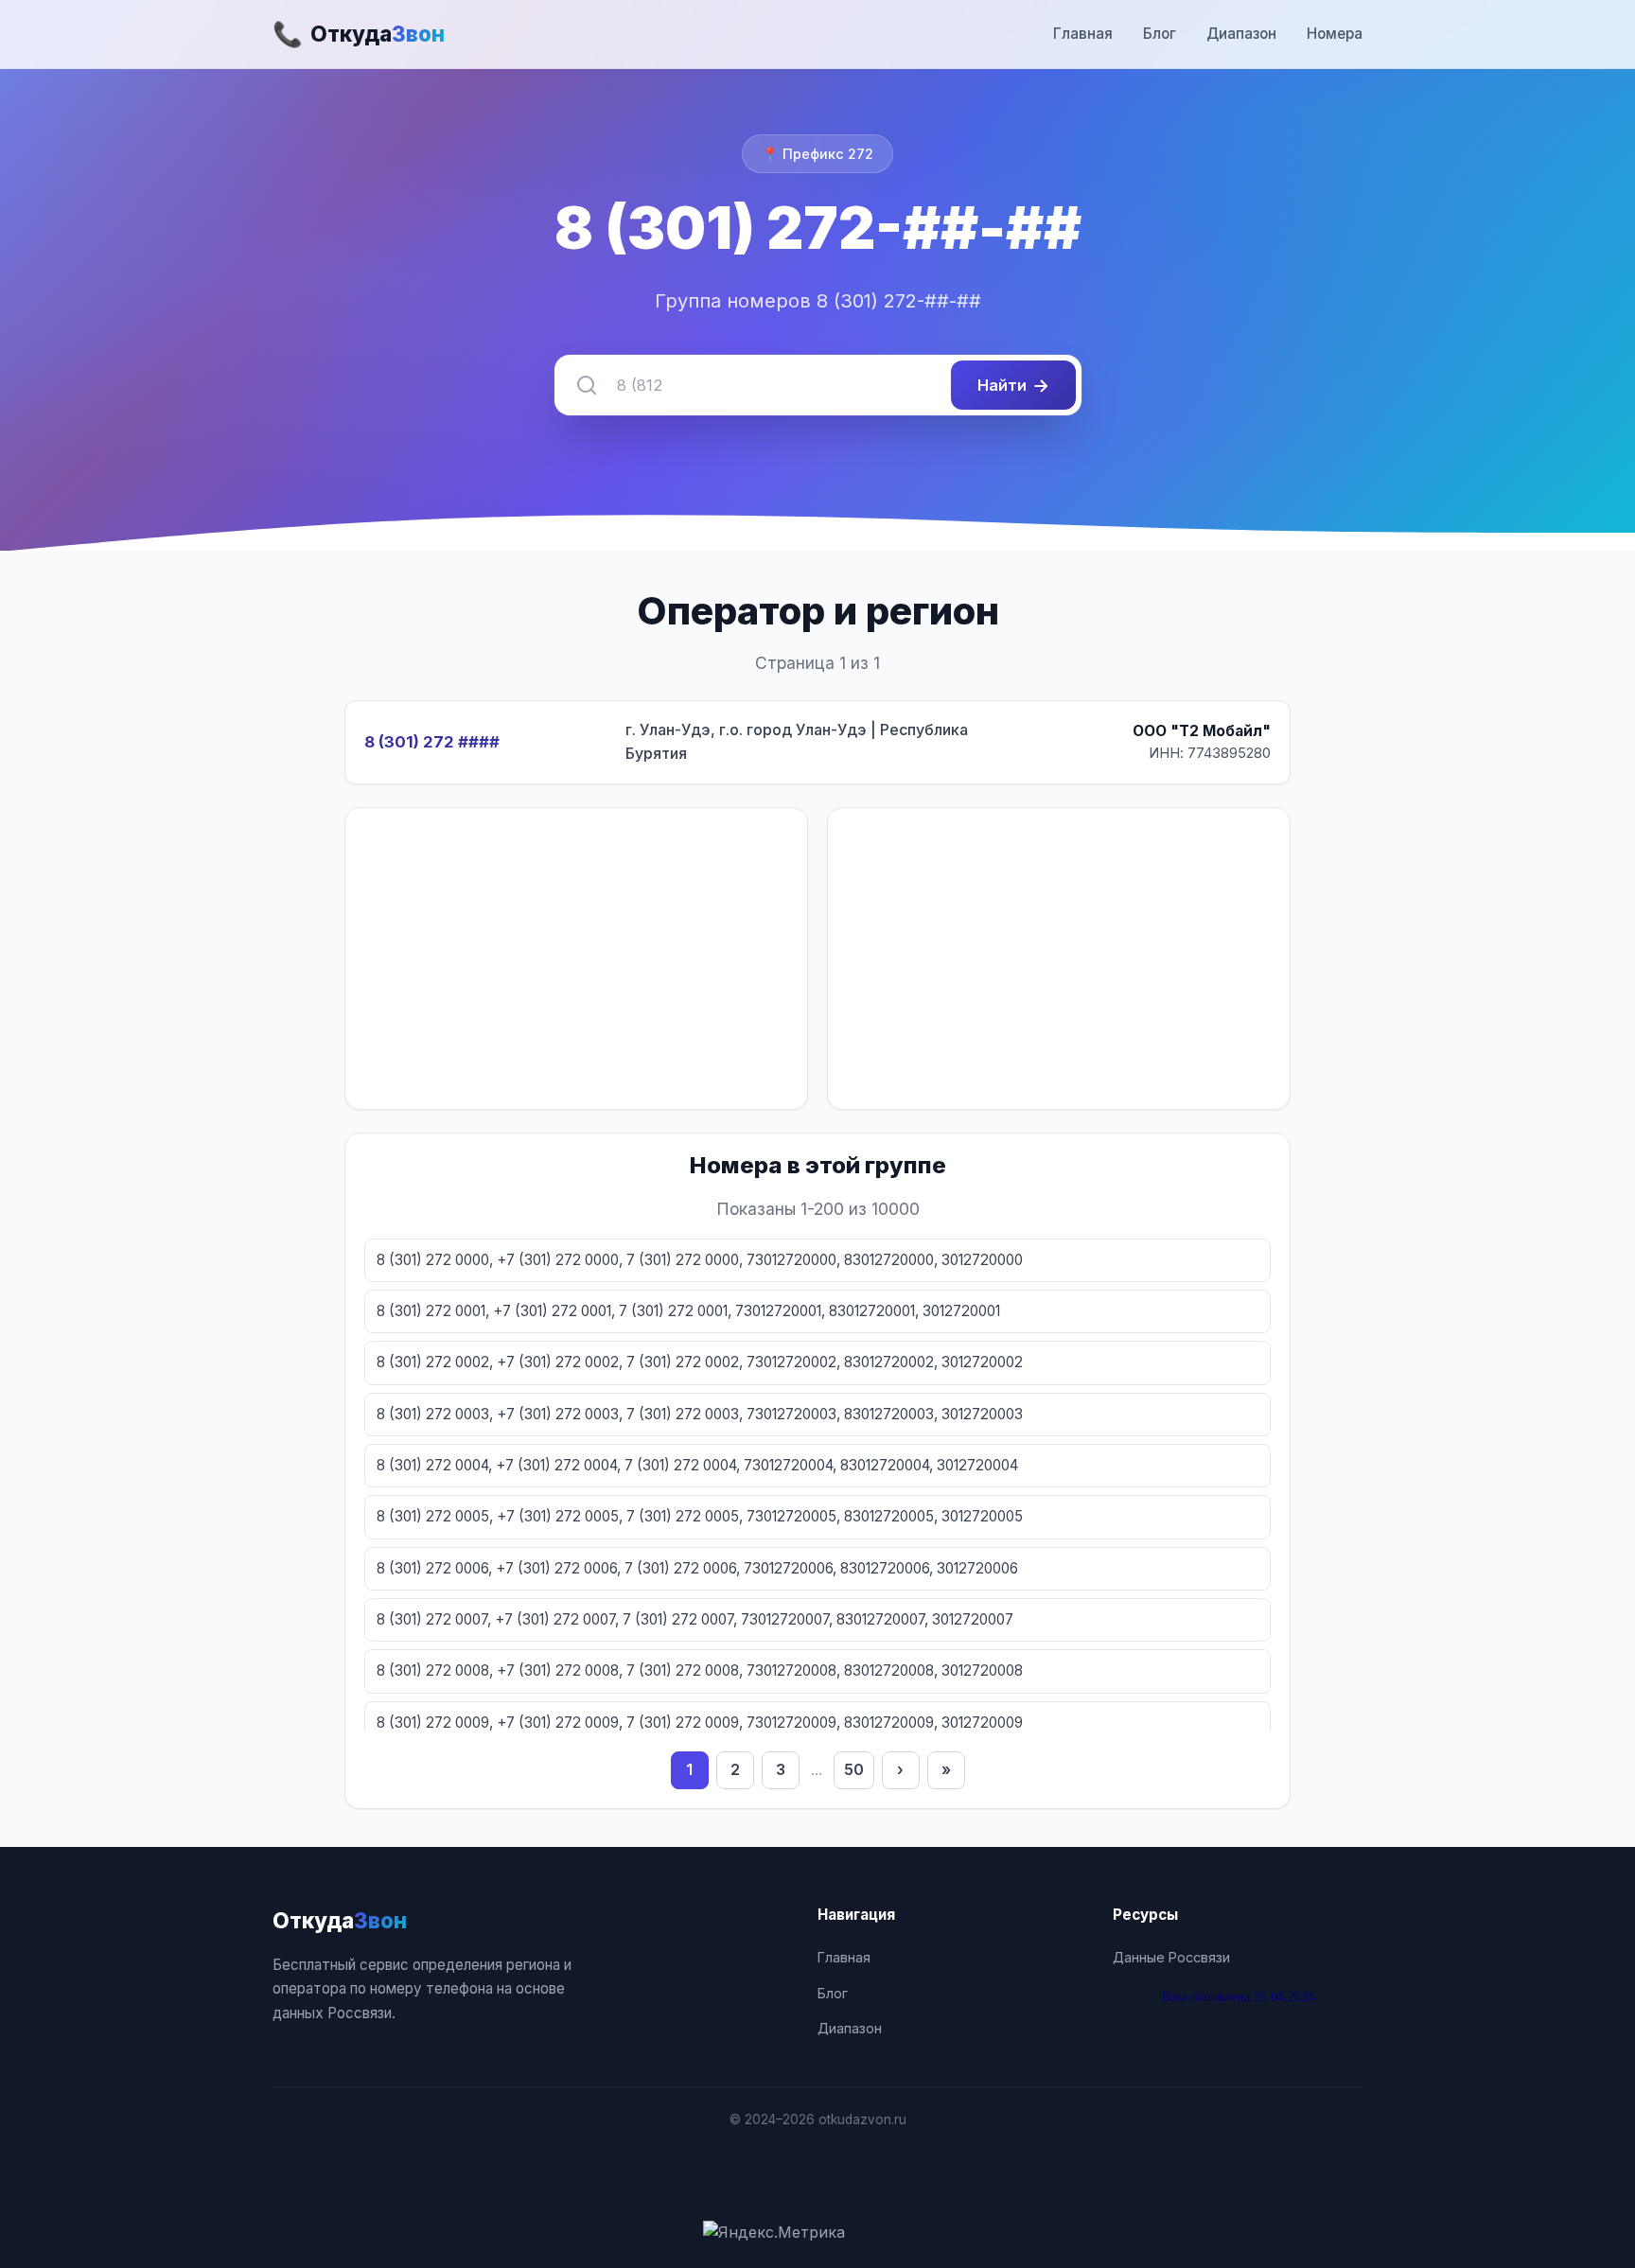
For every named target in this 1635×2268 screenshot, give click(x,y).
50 (854, 1769)
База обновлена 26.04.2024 (1238, 1996)
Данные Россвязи (1171, 1957)
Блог (1160, 34)
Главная (1083, 34)
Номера (1335, 34)
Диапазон (1241, 34)
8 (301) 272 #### (432, 742)
